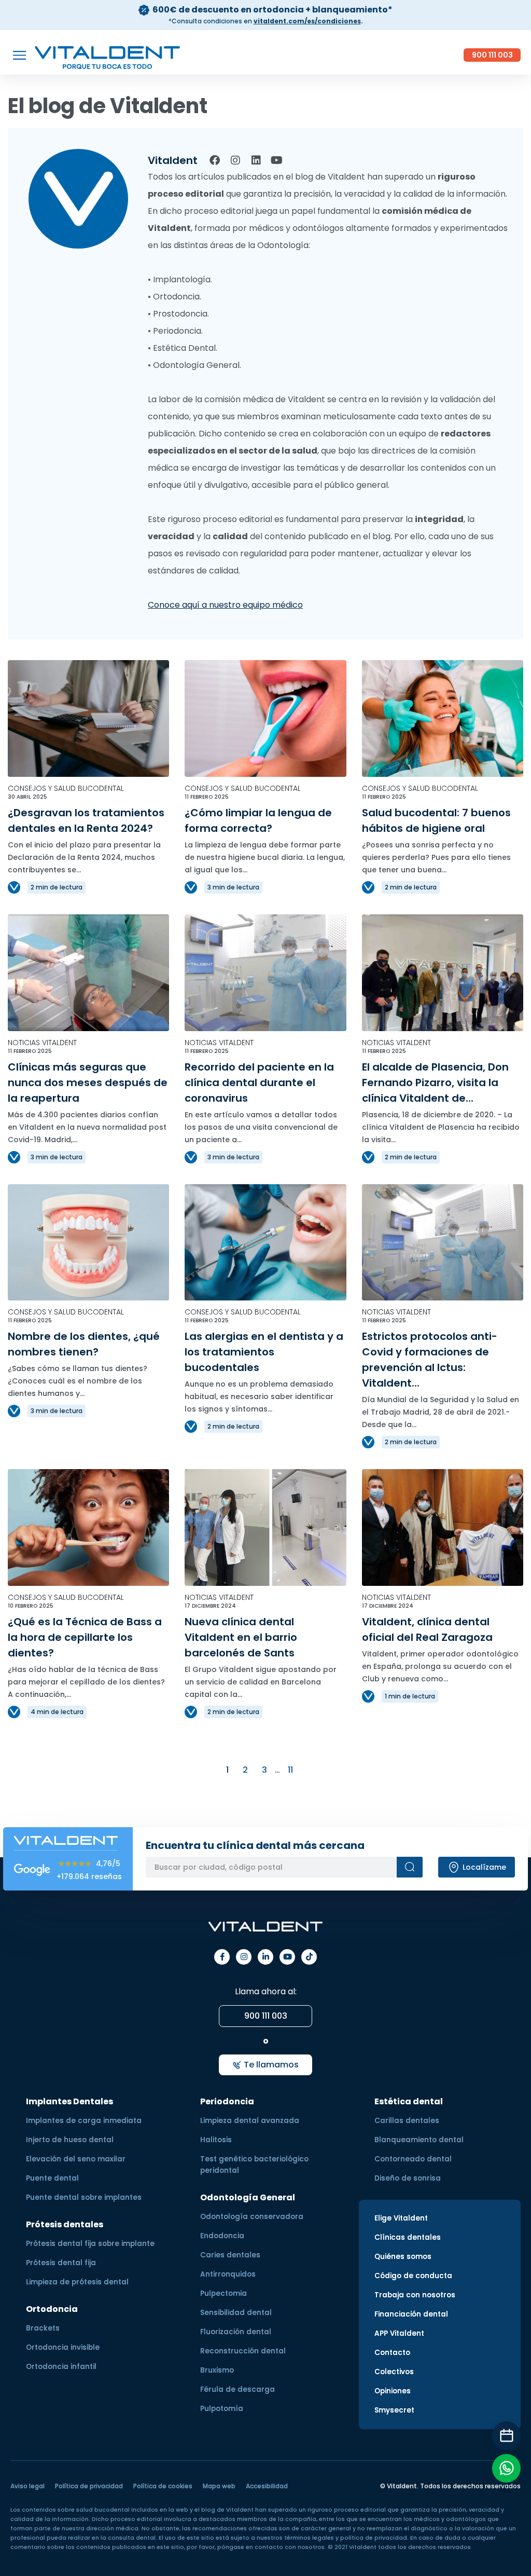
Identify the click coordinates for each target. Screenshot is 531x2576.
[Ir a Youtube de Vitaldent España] (287, 1957)
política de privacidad (374, 2538)
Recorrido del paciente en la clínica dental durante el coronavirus (259, 1083)
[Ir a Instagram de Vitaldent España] (244, 1957)
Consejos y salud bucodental (66, 788)
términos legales (309, 2538)
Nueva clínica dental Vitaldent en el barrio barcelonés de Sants (241, 1637)
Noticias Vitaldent (42, 1043)
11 (290, 1770)
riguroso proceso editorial (347, 2510)
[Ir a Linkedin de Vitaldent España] (265, 1957)
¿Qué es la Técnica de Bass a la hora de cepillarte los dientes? (85, 1637)
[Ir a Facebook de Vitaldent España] (222, 1957)
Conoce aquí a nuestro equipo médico (225, 605)
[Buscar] (410, 1867)
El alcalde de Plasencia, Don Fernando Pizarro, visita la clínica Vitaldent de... (435, 1083)
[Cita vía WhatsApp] (506, 2468)
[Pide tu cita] (506, 2436)
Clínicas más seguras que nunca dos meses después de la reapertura (88, 1083)
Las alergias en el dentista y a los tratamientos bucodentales (264, 1352)
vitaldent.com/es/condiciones (307, 21)
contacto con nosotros (290, 2547)
